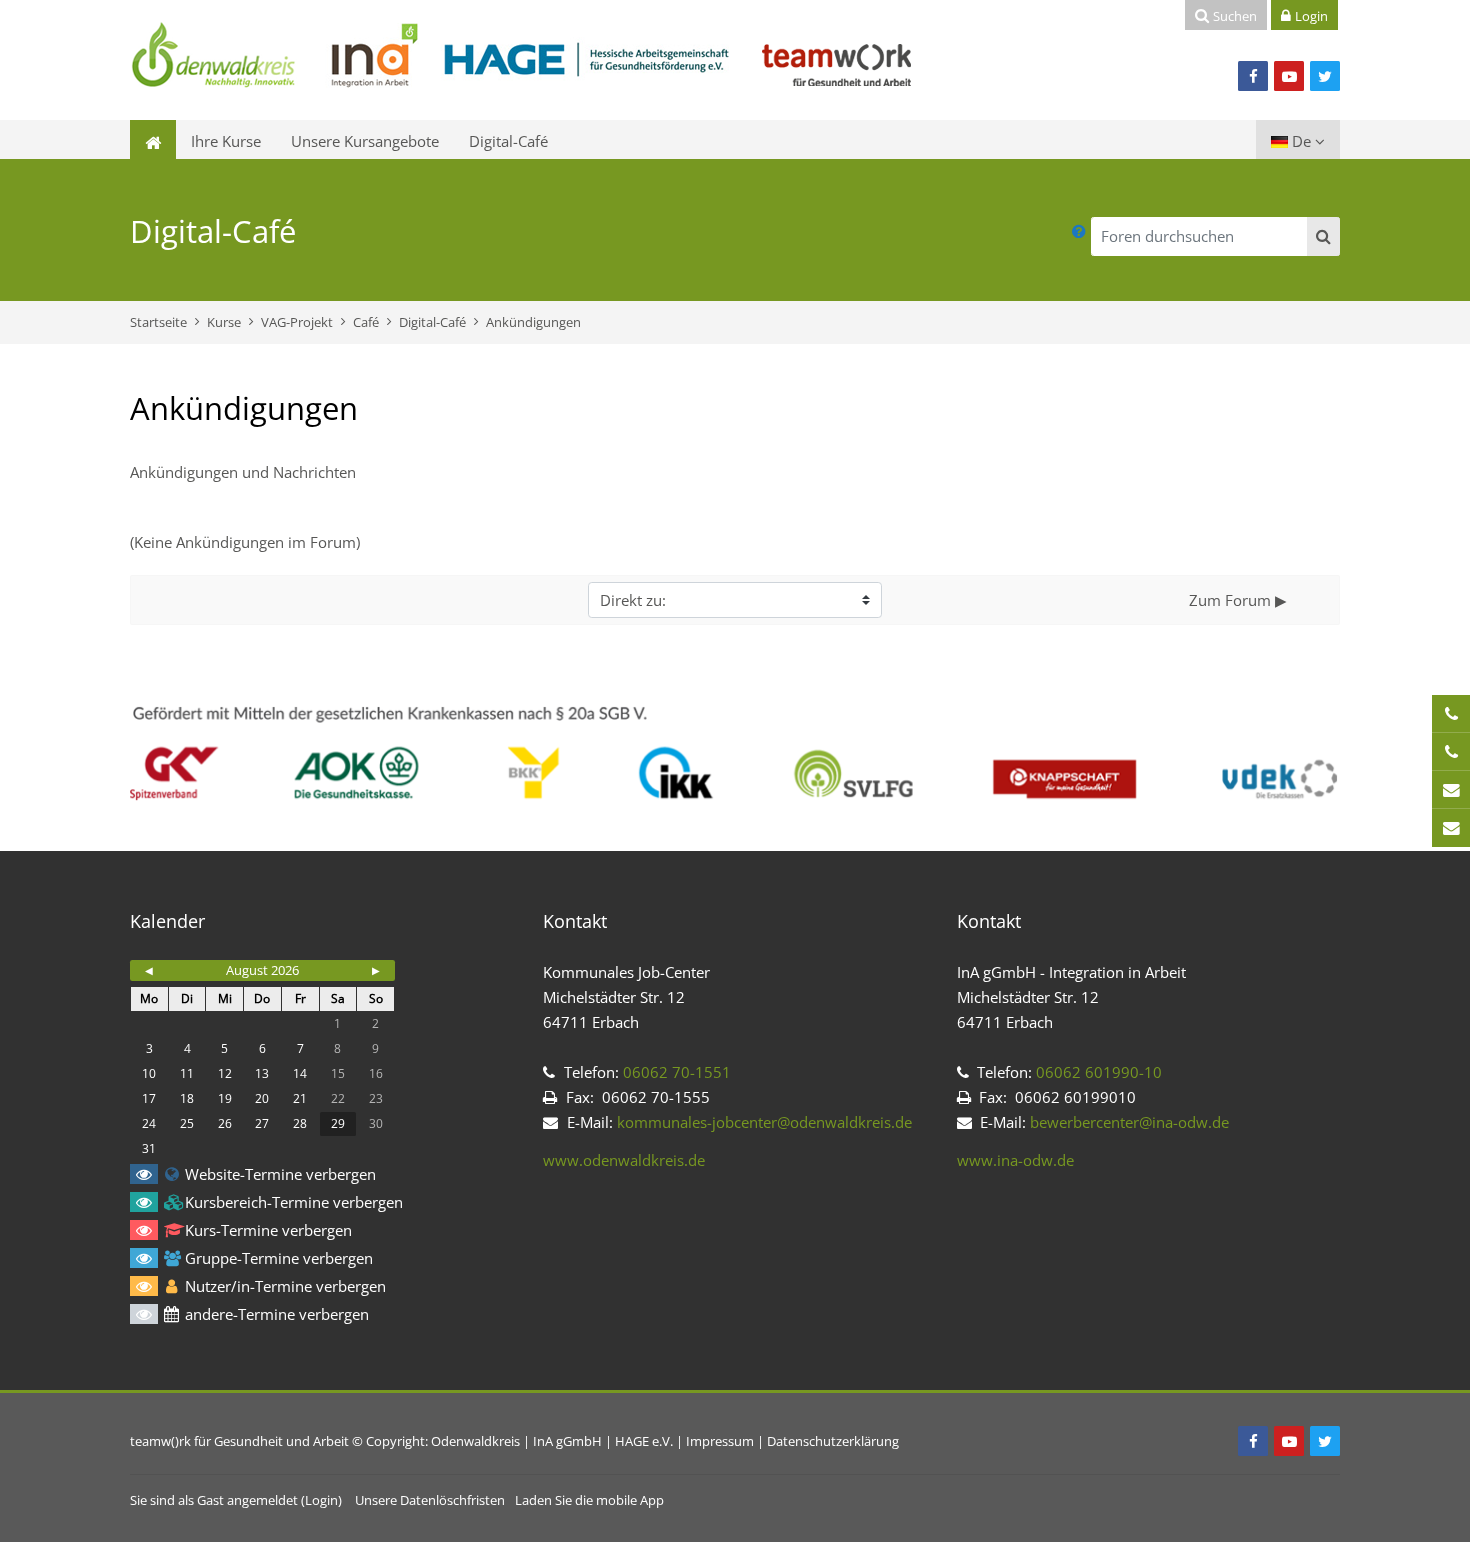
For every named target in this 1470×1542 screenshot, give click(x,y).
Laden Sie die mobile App (589, 1500)
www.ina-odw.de (1015, 1160)
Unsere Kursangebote (365, 141)
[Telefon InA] (1451, 752)
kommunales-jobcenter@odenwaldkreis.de (764, 1122)
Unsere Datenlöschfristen (430, 1500)
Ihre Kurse (226, 141)
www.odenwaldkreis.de (624, 1160)
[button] (1079, 231)
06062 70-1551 (677, 1072)
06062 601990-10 (1097, 1072)
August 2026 (262, 970)
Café (366, 322)
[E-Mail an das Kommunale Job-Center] (1451, 790)
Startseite (158, 322)
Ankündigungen (533, 322)
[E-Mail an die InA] (1451, 828)
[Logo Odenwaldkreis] (522, 58)
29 (338, 1123)
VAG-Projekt (297, 322)
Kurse (224, 322)
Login (321, 1500)
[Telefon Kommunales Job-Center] (1451, 714)
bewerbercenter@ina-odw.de (1129, 1122)
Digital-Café (508, 141)
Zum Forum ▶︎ (1238, 600)
